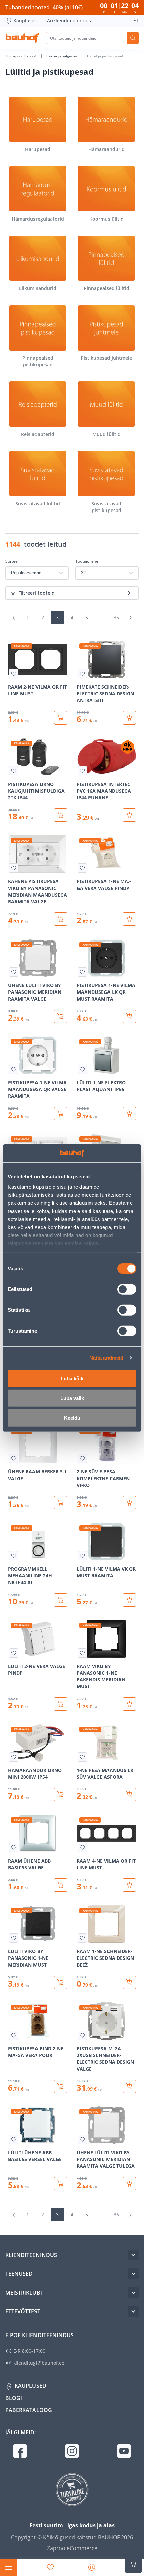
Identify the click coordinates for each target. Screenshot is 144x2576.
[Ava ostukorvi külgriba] (133, 2564)
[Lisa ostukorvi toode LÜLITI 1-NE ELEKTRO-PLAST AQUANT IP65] (129, 1114)
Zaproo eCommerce (72, 2548)
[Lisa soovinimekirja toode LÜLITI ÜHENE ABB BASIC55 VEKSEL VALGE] (14, 2139)
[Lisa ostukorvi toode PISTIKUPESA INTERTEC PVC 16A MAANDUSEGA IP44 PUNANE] (129, 815)
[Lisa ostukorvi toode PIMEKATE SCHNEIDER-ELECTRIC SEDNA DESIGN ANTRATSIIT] (129, 718)
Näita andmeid (106, 1358)
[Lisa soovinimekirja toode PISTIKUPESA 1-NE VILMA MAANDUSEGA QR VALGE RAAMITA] (14, 1069)
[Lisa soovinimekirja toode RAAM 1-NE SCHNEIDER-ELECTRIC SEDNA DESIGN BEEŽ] (82, 1938)
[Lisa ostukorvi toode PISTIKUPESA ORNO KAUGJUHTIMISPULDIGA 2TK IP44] (61, 815)
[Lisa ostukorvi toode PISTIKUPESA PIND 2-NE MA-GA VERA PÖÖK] (61, 2086)
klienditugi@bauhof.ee (39, 2363)
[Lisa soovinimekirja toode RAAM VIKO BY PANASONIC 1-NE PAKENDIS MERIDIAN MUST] (82, 1653)
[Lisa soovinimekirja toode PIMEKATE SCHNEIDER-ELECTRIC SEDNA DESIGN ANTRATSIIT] (82, 674)
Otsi (133, 38)
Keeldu (72, 1418)
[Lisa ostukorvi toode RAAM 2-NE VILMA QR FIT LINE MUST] (61, 718)
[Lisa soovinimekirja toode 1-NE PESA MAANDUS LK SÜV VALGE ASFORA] (82, 1757)
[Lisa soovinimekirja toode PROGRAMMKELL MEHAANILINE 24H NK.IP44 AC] (14, 1556)
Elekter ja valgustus (62, 56)
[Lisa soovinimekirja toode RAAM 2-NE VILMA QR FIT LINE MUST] (14, 674)
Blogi (14, 2398)
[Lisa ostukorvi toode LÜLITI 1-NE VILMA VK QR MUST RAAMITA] (129, 1600)
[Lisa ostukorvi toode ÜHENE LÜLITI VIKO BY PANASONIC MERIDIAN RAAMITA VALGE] (61, 1016)
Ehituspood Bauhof (21, 56)
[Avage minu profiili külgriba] (92, 2567)
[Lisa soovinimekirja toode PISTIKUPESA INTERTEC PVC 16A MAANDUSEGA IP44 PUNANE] (82, 771)
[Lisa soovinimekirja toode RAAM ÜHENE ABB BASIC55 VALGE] (14, 1847)
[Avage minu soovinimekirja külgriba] (50, 2567)
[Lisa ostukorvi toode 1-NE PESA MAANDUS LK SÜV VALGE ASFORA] (129, 1794)
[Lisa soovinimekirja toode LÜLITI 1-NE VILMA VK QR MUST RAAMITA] (82, 1556)
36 (116, 617)
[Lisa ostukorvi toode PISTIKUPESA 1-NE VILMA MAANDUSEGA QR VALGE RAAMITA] (61, 1114)
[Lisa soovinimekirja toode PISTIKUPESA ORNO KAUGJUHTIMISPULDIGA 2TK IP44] (14, 771)
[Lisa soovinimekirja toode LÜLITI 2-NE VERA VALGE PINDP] (14, 1653)
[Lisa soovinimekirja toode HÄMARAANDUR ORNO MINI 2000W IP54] (14, 1757)
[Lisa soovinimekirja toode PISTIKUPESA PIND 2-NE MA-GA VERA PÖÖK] (14, 2035)
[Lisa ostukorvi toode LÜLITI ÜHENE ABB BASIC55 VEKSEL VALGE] (61, 2184)
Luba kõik (72, 1378)
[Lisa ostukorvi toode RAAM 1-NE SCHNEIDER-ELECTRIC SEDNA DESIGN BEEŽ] (129, 1982)
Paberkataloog (29, 2410)
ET (136, 21)
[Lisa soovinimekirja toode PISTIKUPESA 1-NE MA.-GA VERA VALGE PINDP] (82, 868)
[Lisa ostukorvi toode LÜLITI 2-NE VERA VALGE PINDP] (61, 1704)
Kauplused (25, 21)
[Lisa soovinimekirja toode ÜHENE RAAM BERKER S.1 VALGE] (14, 1458)
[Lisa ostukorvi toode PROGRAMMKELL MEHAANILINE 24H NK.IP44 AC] (61, 1600)
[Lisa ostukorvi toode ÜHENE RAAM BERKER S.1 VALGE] (61, 1503)
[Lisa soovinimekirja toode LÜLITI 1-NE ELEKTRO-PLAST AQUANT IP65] (82, 1069)
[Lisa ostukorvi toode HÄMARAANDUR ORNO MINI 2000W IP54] (61, 1794)
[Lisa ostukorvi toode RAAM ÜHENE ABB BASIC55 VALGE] (61, 1885)
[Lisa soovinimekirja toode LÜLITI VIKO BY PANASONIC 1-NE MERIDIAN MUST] (14, 1938)
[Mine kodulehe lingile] (22, 38)
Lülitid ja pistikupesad (105, 56)
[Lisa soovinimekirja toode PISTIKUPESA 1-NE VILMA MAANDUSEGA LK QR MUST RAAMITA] (82, 972)
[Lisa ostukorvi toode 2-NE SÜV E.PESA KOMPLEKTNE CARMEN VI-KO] (129, 1503)
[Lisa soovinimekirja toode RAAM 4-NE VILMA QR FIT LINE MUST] (82, 1847)
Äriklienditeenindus (69, 21)
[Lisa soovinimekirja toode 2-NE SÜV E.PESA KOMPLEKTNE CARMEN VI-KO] (82, 1458)
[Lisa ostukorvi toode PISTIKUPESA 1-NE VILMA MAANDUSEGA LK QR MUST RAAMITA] (129, 1016)
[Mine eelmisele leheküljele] (14, 618)
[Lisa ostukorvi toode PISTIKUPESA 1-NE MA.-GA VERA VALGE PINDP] (129, 919)
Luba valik (72, 1398)
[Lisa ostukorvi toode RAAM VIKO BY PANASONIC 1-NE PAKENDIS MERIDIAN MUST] (129, 1704)
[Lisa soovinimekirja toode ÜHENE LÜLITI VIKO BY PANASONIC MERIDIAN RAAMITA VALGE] (14, 972)
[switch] (127, 1289)
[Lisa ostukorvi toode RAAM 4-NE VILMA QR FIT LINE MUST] (129, 1885)
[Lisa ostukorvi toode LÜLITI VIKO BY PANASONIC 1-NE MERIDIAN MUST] (61, 1982)
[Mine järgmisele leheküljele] (130, 618)
